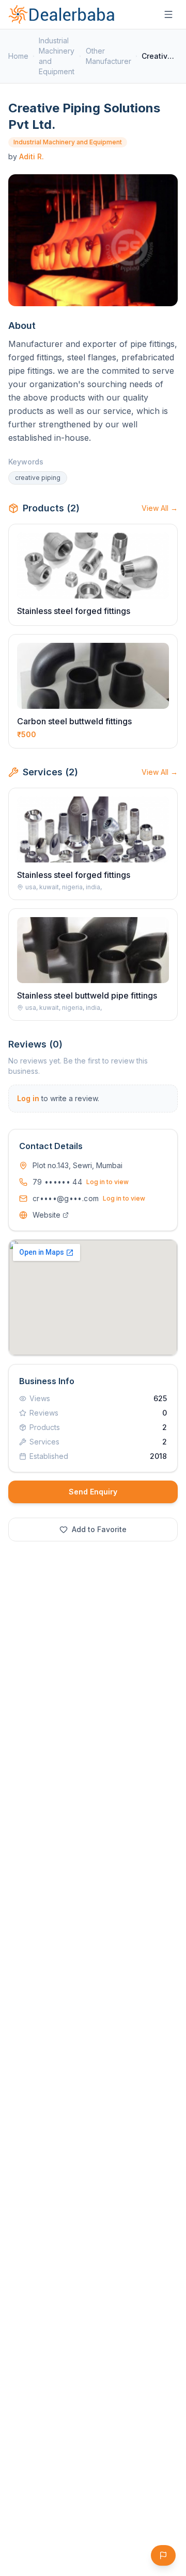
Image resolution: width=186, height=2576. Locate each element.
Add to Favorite (99, 1529)
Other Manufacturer (109, 56)
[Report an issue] (163, 2555)
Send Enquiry (93, 1492)
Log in (28, 1098)
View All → (160, 508)
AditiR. (32, 156)
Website (47, 1215)
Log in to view (107, 1182)
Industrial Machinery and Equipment (57, 56)
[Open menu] (168, 14)
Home (18, 56)
